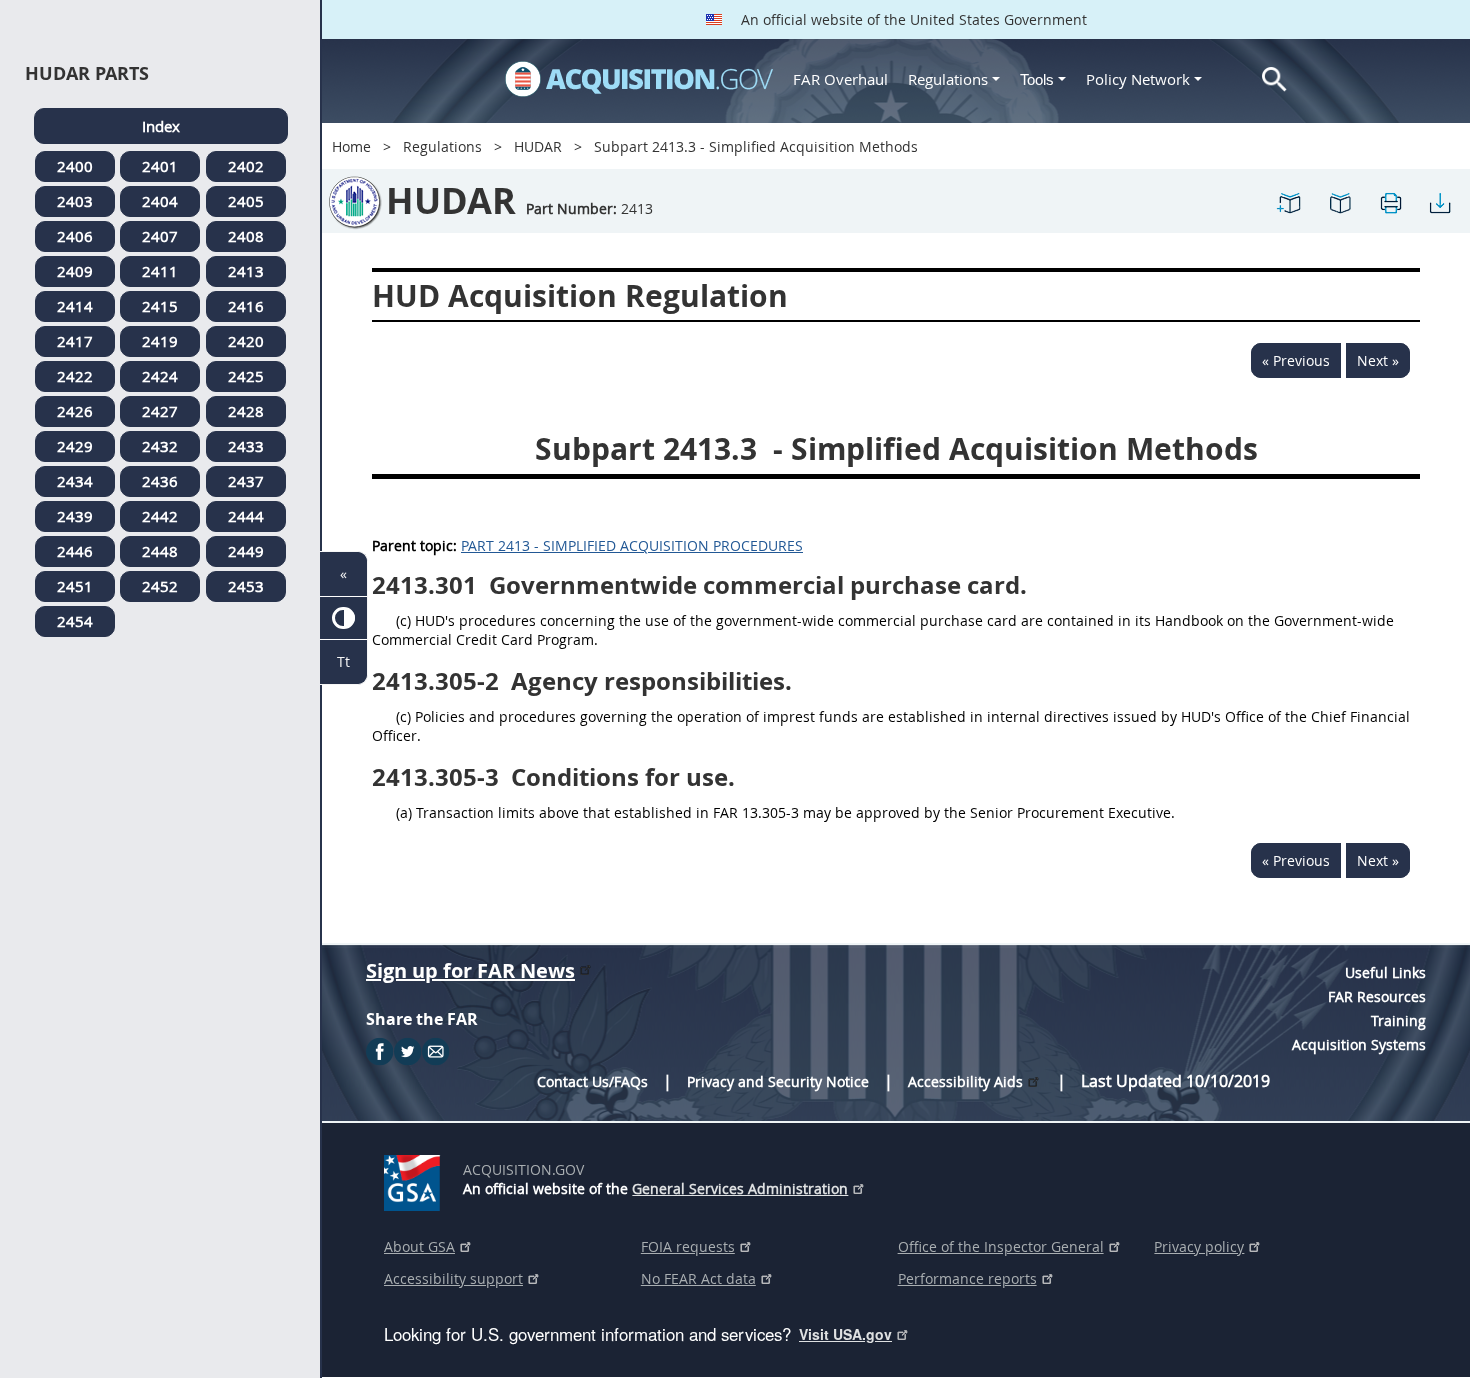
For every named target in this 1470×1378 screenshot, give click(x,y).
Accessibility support (453, 1278)
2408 (246, 236)
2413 (246, 271)
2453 (246, 586)
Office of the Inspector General (1001, 1246)
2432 (160, 446)
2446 (75, 551)
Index (161, 126)
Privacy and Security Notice (778, 1081)
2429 (75, 446)
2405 (246, 201)
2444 (246, 516)
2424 (160, 376)
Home (351, 146)
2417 (75, 341)
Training (1398, 1020)
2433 (246, 446)
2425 (246, 376)
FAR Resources (1377, 996)
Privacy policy (1199, 1246)
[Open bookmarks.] (1340, 201)
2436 (160, 481)
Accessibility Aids (965, 1081)
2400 (75, 166)
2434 (75, 481)
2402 (246, 166)
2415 (160, 306)
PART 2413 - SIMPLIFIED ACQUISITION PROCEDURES (632, 545)
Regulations (948, 79)
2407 (160, 236)
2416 (246, 306)
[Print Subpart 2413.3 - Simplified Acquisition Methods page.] (1390, 201)
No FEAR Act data (698, 1278)
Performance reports (967, 1278)
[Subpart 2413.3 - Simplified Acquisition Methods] (1290, 201)
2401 (160, 166)
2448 (160, 551)
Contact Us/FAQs (592, 1081)
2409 (75, 271)
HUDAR (538, 146)
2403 (75, 201)
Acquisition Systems (1359, 1044)
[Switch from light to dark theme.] (343, 618)
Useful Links (1385, 972)
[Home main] (639, 79)
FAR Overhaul (840, 79)
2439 (75, 516)
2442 (160, 516)
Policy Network (1138, 79)
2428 (246, 411)
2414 (75, 306)
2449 (246, 551)
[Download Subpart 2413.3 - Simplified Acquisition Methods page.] (1440, 201)
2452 (160, 586)
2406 (75, 236)
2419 (160, 341)
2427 (160, 411)
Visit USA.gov (845, 1334)
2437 (246, 481)
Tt (343, 661)
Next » (1378, 360)
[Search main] (1274, 79)
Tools (1039, 79)
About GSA (419, 1246)
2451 (75, 586)
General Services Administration (740, 1188)
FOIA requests (688, 1246)
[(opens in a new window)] (415, 1179)
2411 (160, 271)
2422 (75, 376)
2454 (75, 621)
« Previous (1296, 360)
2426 (75, 411)
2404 (160, 201)
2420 (246, 341)
